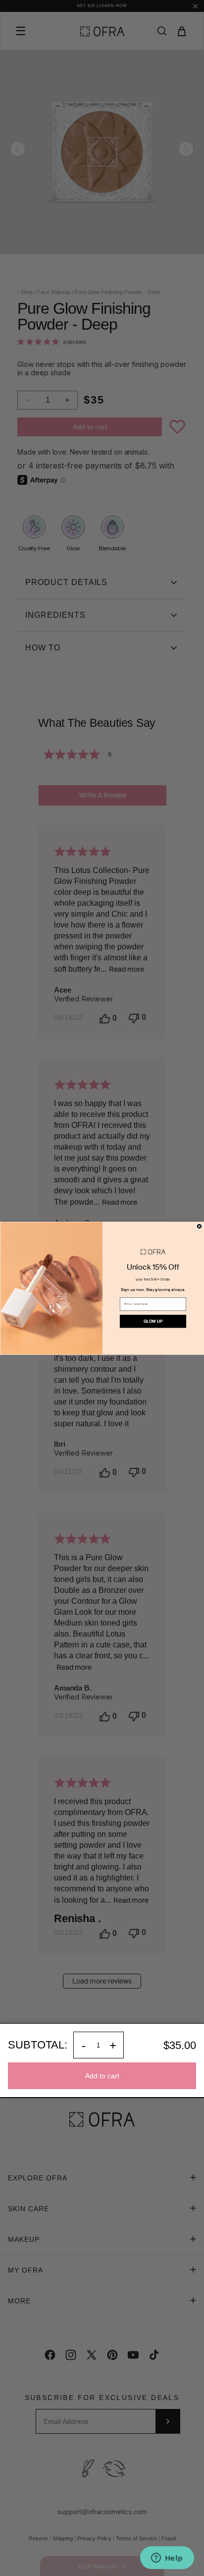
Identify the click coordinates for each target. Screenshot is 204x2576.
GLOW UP (153, 1321)
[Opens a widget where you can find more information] (167, 2559)
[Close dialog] (199, 1226)
